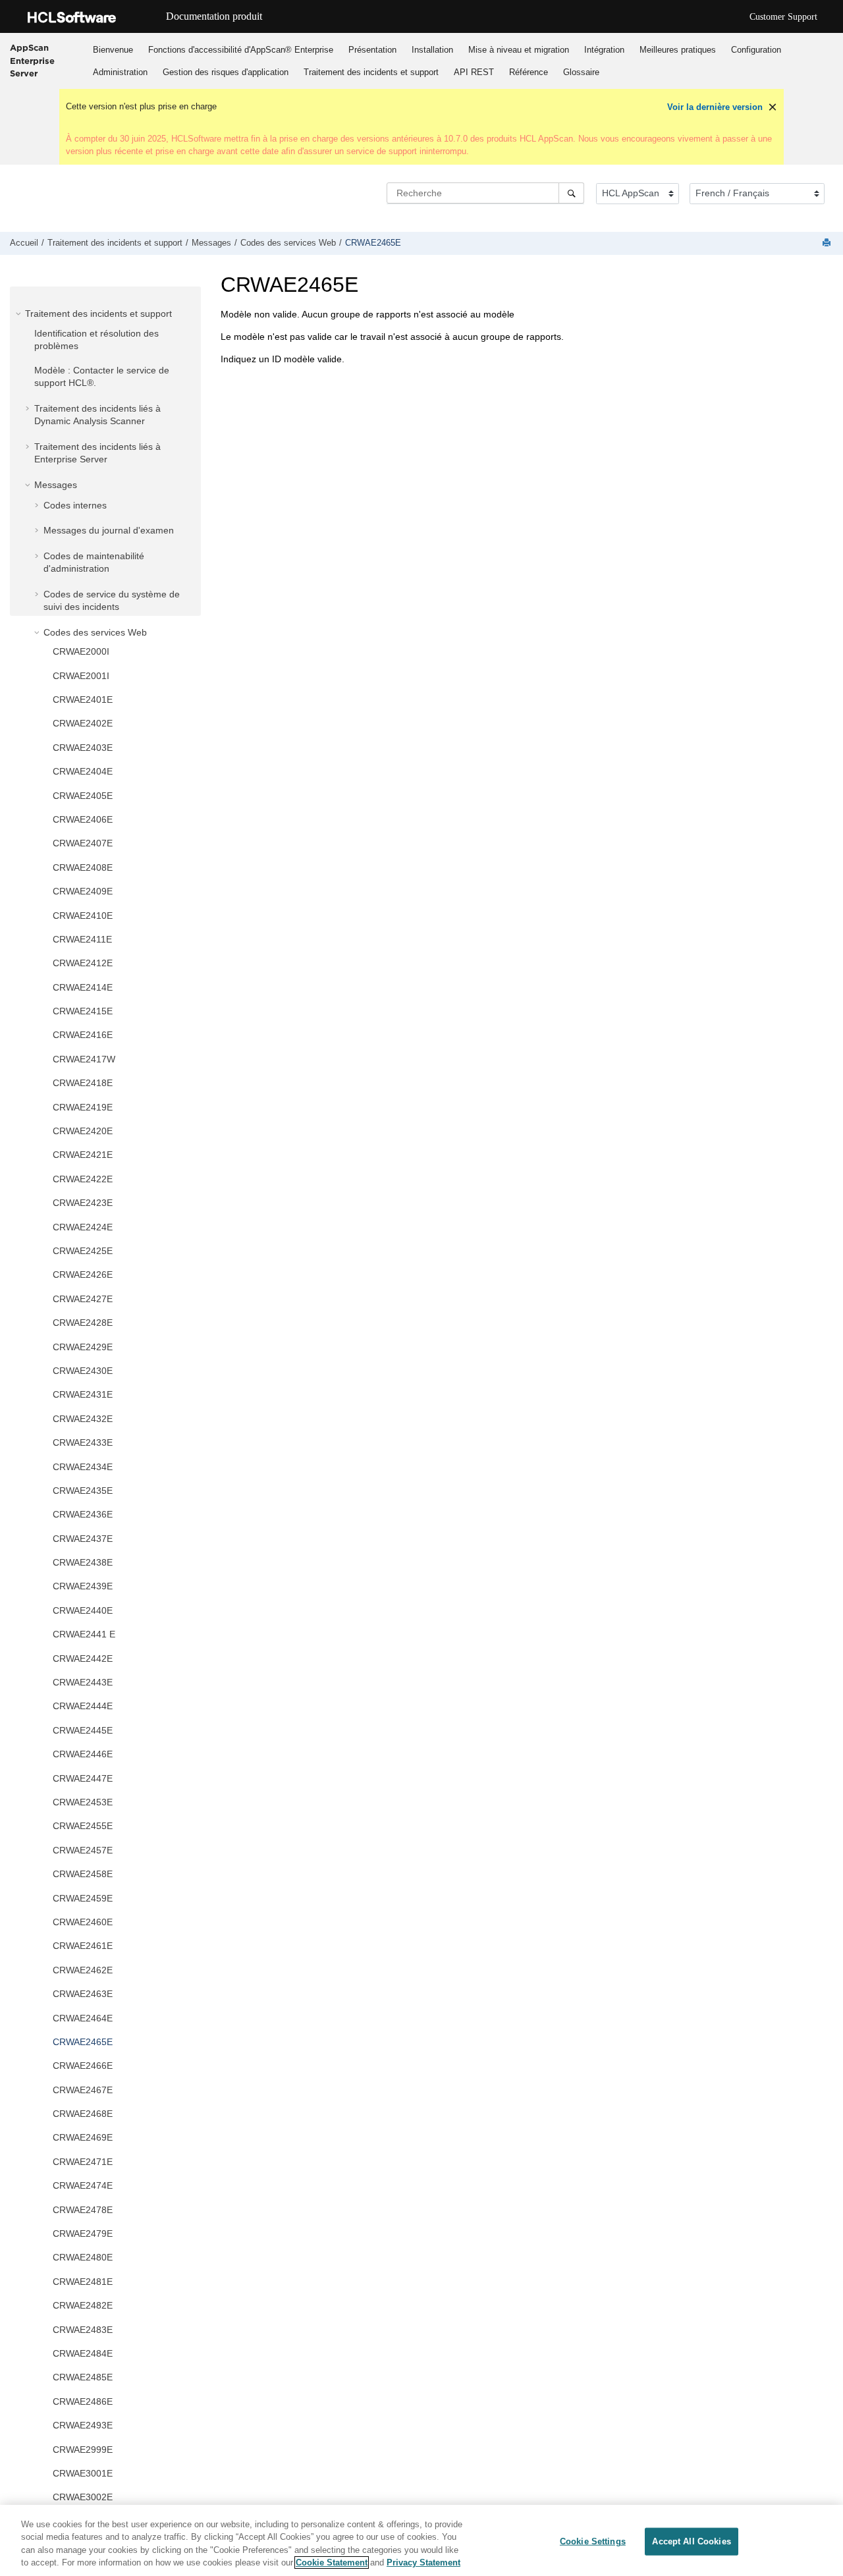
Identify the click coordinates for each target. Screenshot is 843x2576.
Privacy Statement (423, 2562)
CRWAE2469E (83, 2137)
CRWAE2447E (83, 1778)
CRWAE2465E (373, 243)
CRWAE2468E (83, 2114)
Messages (211, 243)
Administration (120, 72)
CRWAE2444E (83, 1706)
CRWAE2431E (83, 1394)
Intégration (604, 50)
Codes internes (75, 505)
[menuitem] (113, 49)
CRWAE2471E (83, 2162)
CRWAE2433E (83, 1442)
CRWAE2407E (83, 843)
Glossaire (581, 72)
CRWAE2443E (83, 1682)
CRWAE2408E (83, 867)
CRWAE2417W (84, 1059)
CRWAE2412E (83, 963)
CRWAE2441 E (84, 1634)
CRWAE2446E (83, 1754)
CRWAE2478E (83, 2210)
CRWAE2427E (83, 1299)
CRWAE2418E (83, 1083)
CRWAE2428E (83, 1323)
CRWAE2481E (83, 2282)
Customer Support (783, 17)
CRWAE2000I (81, 651)
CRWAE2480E (83, 2257)
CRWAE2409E (83, 891)
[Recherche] (571, 193)
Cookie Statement (332, 2562)
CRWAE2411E (82, 939)
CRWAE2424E (83, 1227)
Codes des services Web (288, 243)
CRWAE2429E (83, 1347)
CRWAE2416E (83, 1035)
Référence (529, 72)
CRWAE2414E (83, 987)
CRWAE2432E (83, 1419)
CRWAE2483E (83, 2330)
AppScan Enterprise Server (32, 60)
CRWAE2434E (83, 1467)
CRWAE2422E (83, 1179)
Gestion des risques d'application (226, 72)
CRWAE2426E (83, 1274)
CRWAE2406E (83, 819)
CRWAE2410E (83, 916)
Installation (432, 50)
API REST (474, 72)
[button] (20, 314)
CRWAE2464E (83, 2018)
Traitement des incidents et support (371, 72)
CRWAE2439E (83, 1586)
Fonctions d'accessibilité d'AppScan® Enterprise (241, 50)
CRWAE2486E (83, 2401)
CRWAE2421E (83, 1155)
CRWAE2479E (83, 2233)
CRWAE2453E (83, 1802)
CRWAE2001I (81, 676)
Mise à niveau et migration (519, 50)
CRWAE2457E (83, 1850)
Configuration (756, 50)
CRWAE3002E (83, 2497)
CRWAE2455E (83, 1826)
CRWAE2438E (83, 1562)
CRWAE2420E (83, 1131)
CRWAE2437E (83, 1539)
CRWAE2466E (83, 2066)
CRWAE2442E (83, 1658)
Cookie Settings (593, 2541)
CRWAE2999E (83, 2450)
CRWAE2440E (83, 1610)
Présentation (372, 50)
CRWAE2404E (83, 771)
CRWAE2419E (83, 1107)
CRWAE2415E (83, 1011)
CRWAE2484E (83, 2353)
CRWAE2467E (83, 2090)
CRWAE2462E (83, 1970)
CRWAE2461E (83, 1946)
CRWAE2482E (83, 2305)
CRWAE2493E (83, 2425)
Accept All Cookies (691, 2541)
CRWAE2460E (83, 1922)
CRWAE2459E (83, 1898)
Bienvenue (113, 50)
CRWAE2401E (83, 699)
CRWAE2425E (83, 1251)
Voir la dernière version (715, 107)
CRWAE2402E (83, 723)
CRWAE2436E (83, 1514)
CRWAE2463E (83, 1994)
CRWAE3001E (83, 2473)
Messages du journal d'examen (109, 530)
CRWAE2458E (83, 1874)
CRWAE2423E (83, 1203)
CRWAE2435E (83, 1491)
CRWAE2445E (83, 1730)
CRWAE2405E (83, 796)
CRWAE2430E (83, 1371)
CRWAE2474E (83, 2185)
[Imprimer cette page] (828, 243)
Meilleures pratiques (678, 50)
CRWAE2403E (83, 748)
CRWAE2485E (83, 2377)
